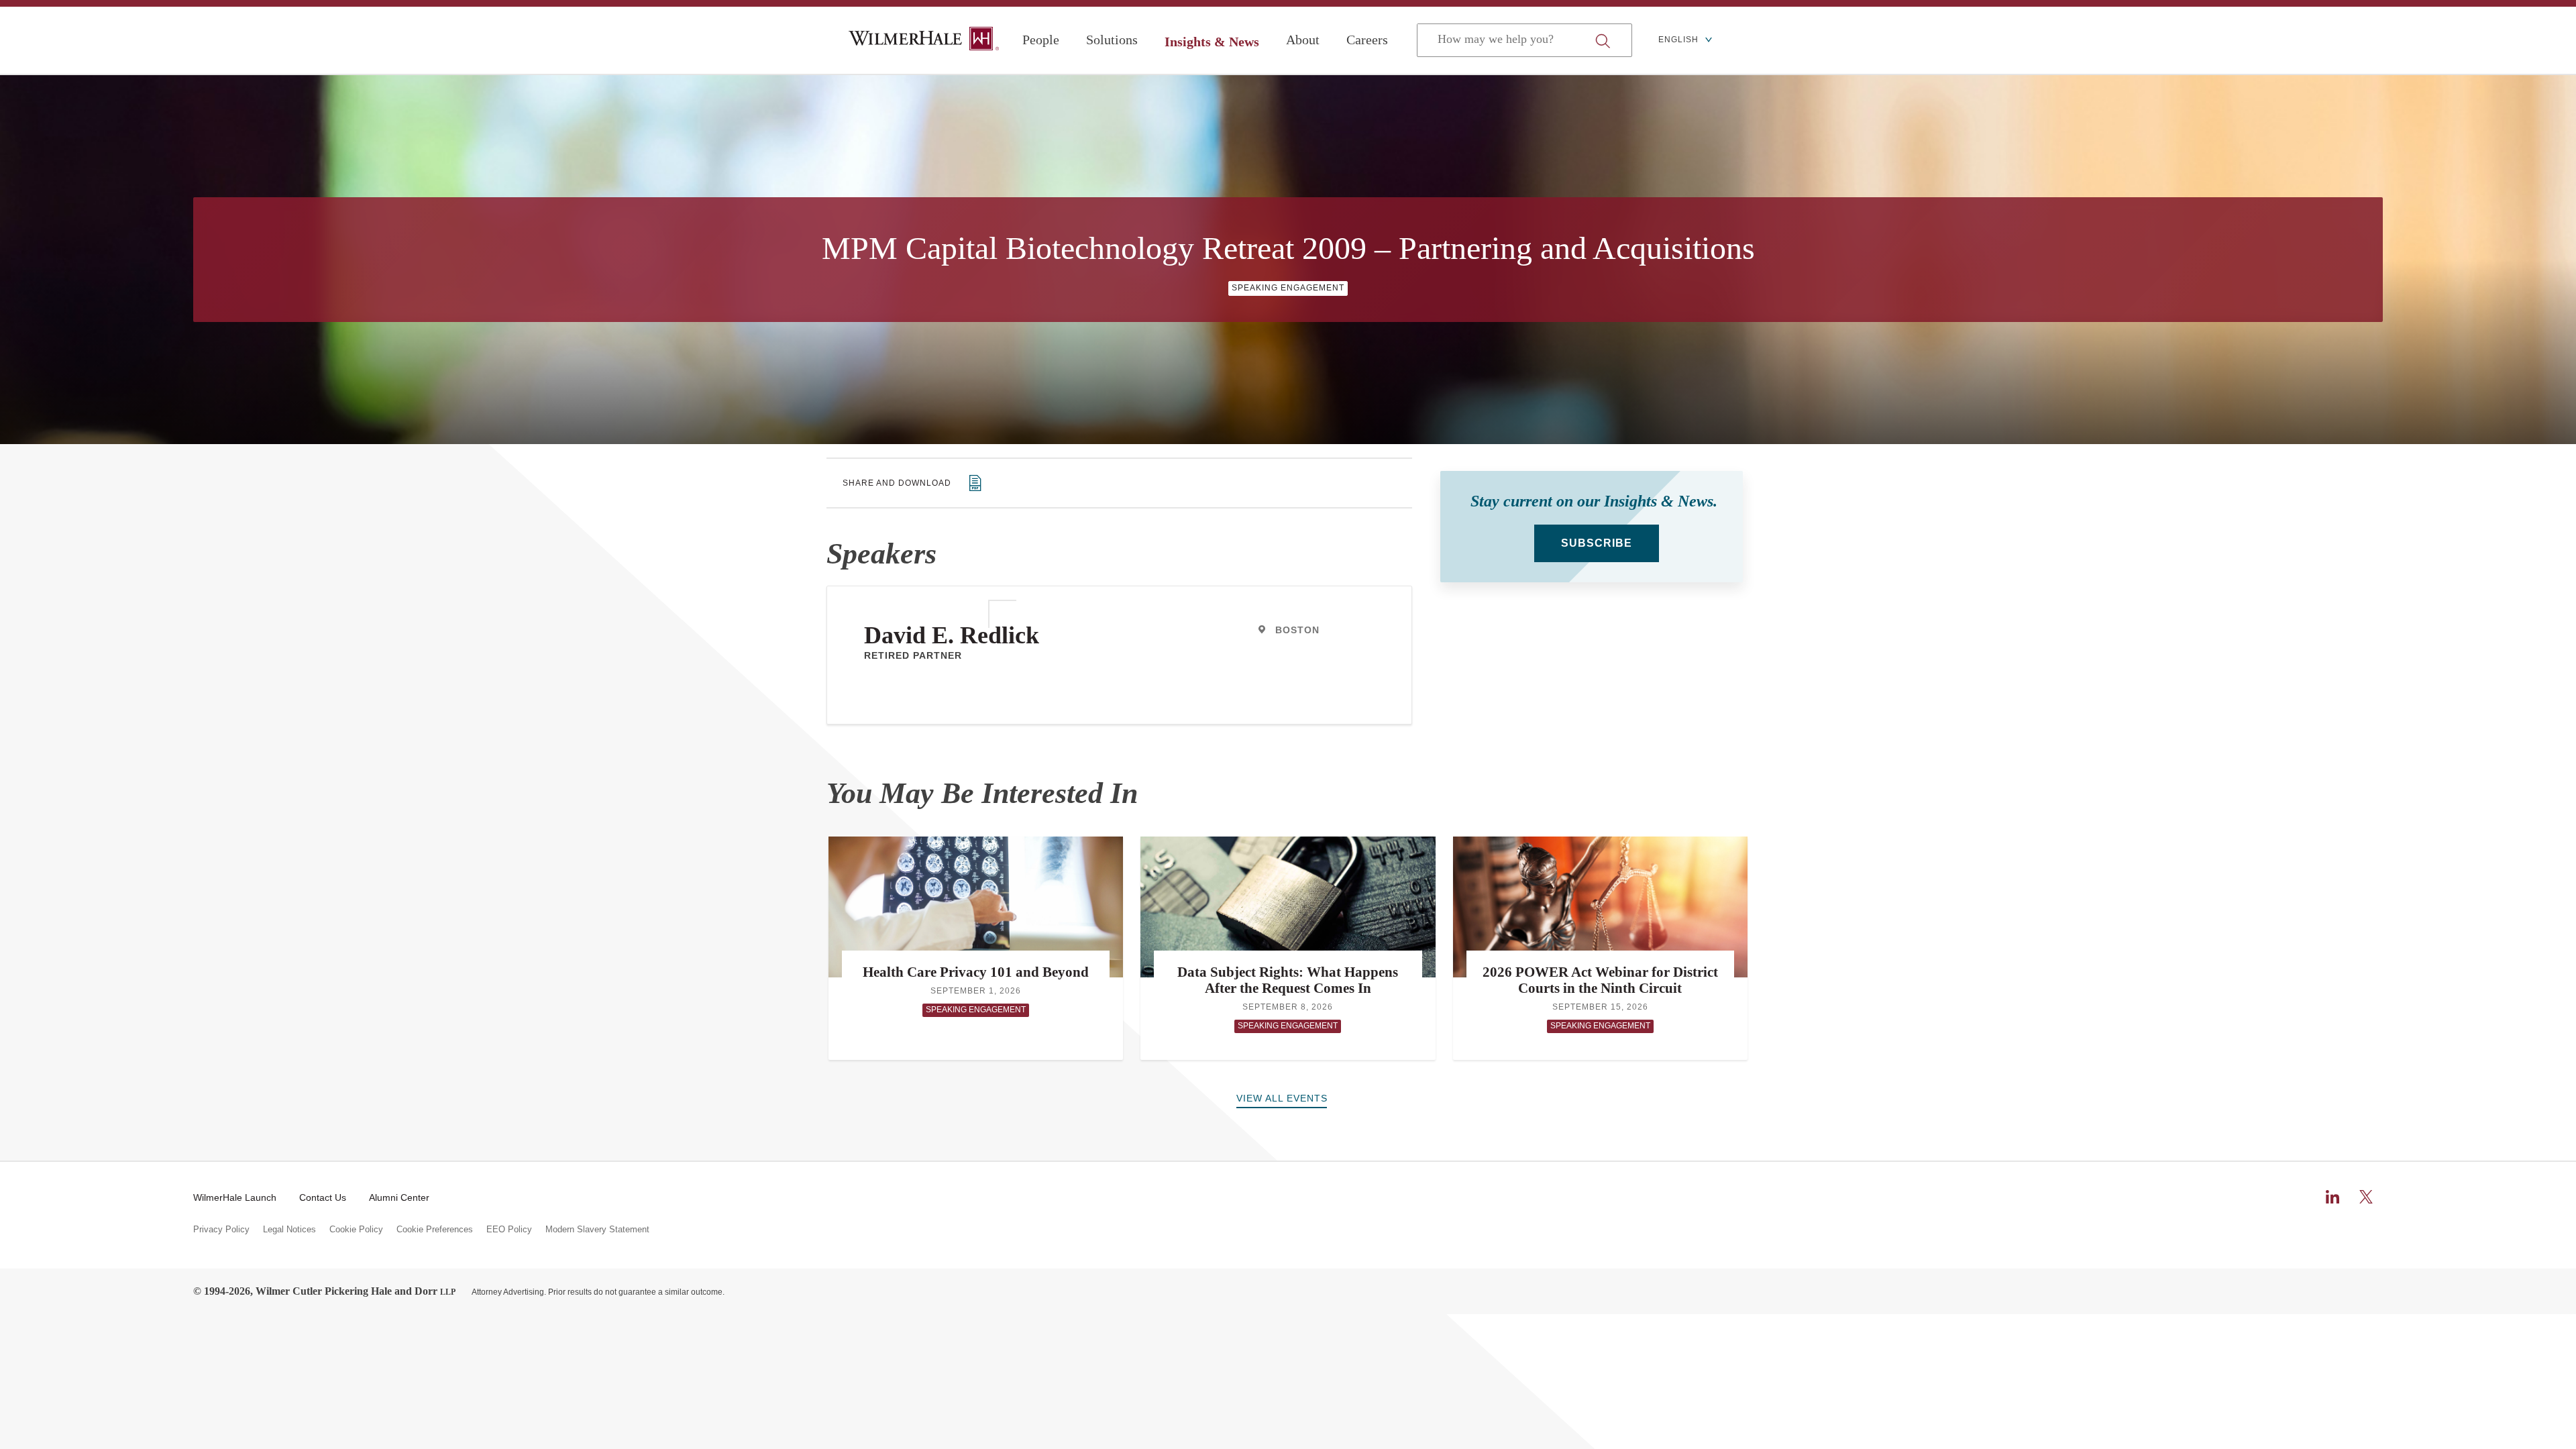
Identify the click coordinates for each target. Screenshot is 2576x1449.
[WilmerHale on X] (2366, 1197)
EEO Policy (509, 1230)
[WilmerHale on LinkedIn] (2332, 1197)
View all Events (1282, 1098)
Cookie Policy (356, 1230)
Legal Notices (289, 1230)
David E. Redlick (952, 635)
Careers (1367, 40)
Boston (1297, 630)
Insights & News (1212, 42)
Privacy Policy (221, 1230)
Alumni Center (399, 1197)
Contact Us (323, 1197)
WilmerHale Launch (235, 1197)
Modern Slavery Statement (597, 1230)
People (1041, 40)
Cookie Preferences (435, 1230)
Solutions (1112, 40)
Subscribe (1597, 543)
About (1303, 40)
